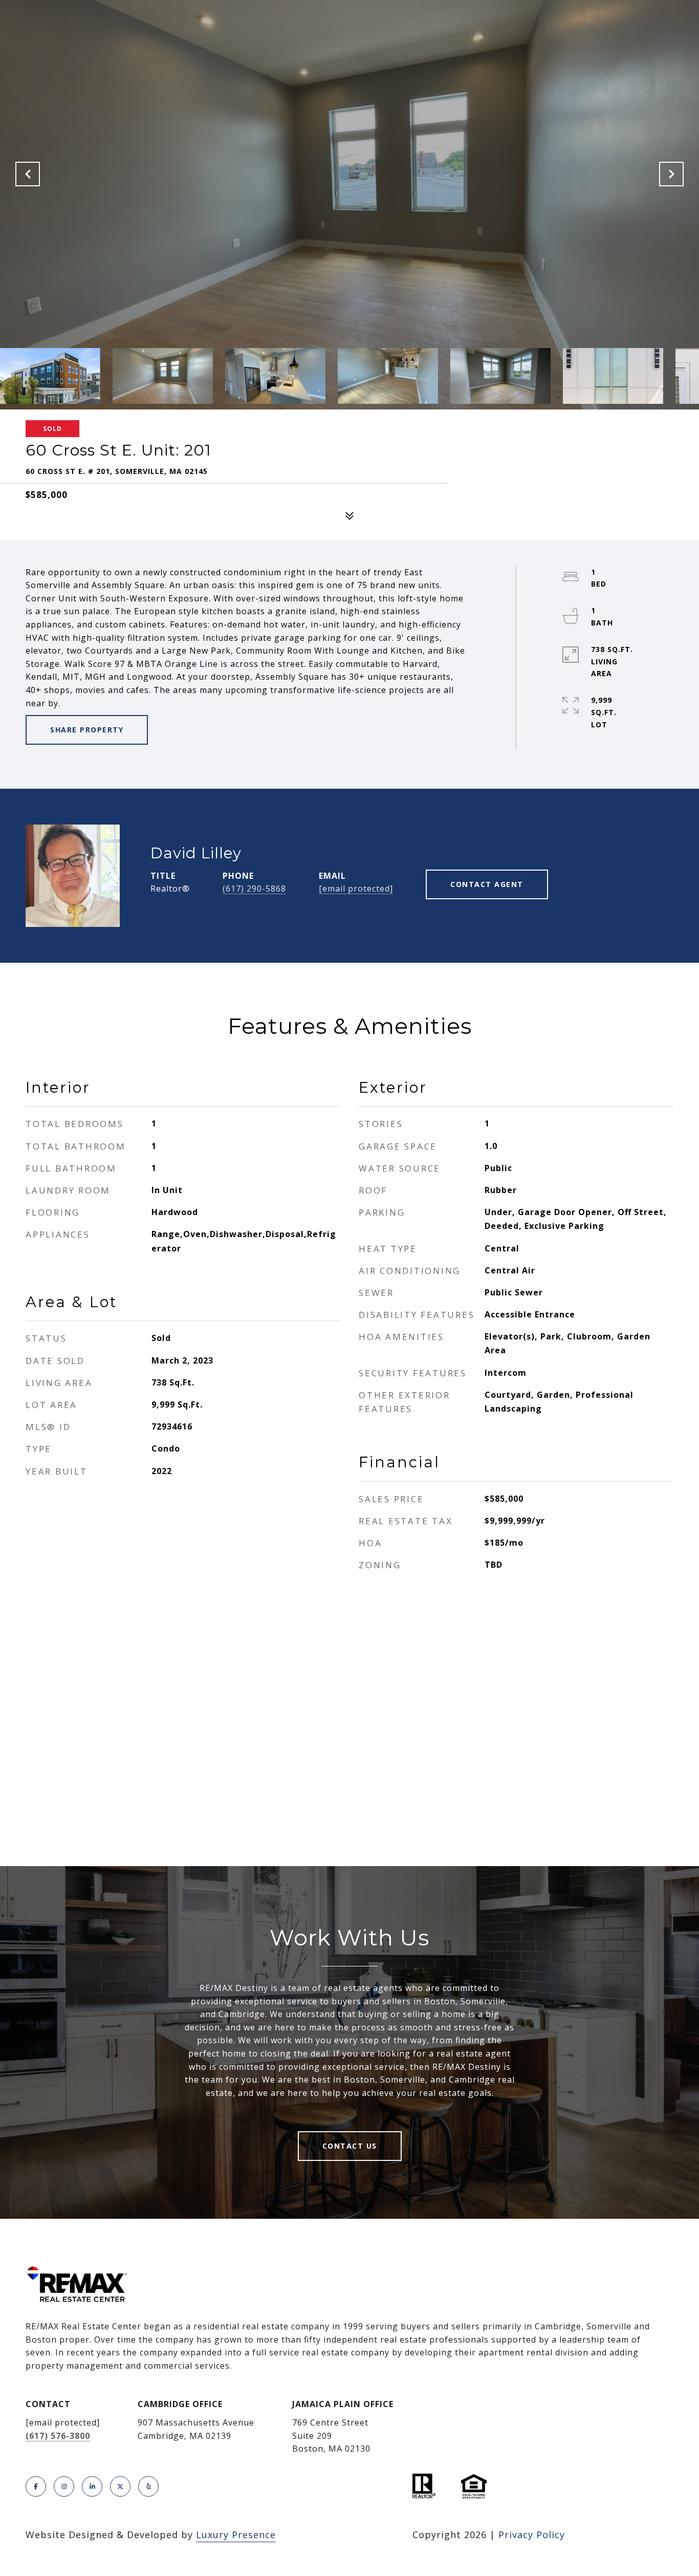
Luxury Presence (236, 2535)
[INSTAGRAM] (64, 2486)
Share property (87, 730)
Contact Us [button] (350, 2146)
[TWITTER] (120, 2486)
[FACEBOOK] (36, 2486)
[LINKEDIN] (92, 2486)
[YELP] (148, 2486)
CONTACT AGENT (487, 884)
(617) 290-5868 (254, 889)
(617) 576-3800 (58, 2436)
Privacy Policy (532, 2535)
